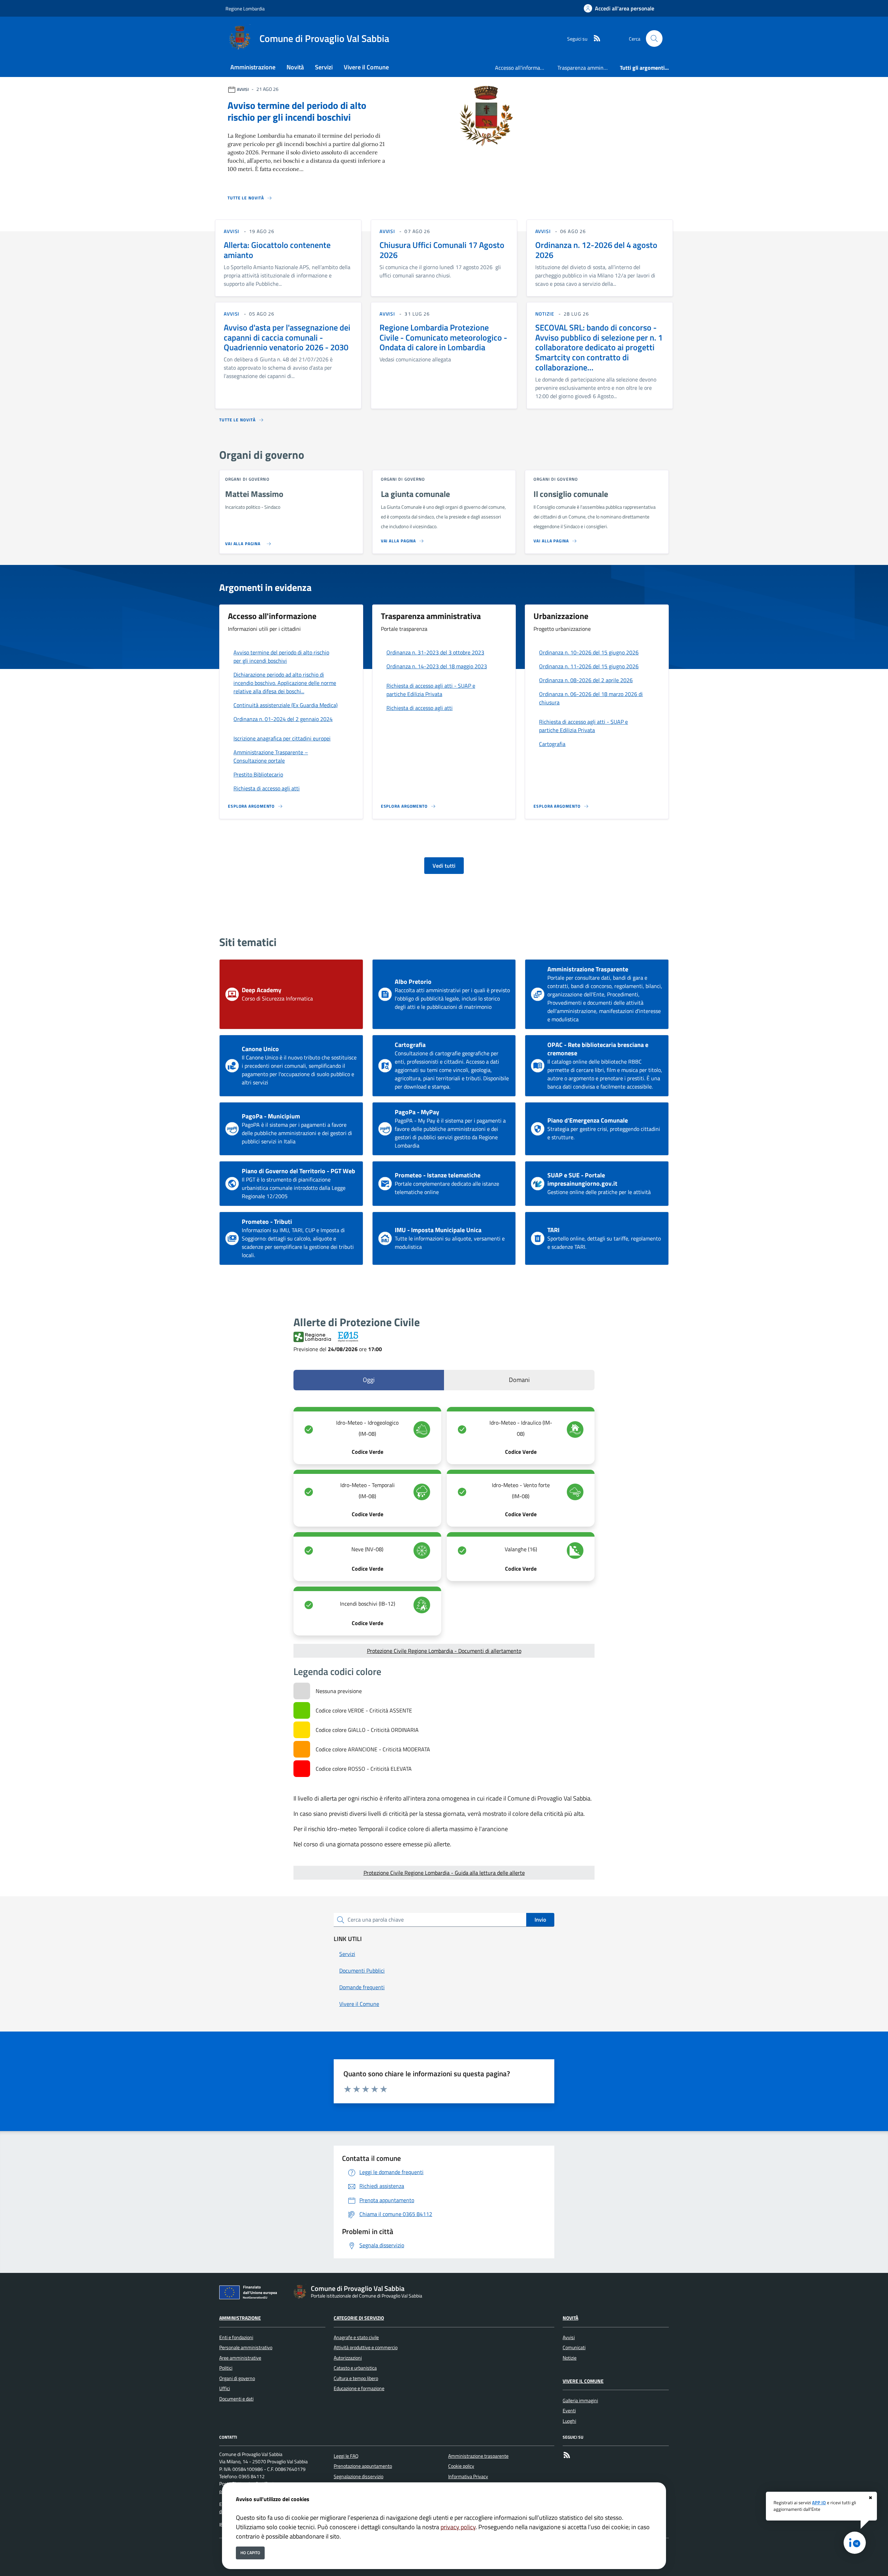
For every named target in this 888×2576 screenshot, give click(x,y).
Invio (540, 1920)
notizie (545, 314)
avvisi (232, 231)
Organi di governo (237, 2378)
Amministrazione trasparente (478, 2456)
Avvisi (569, 2337)
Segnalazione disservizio (358, 2476)
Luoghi (569, 2421)
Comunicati (574, 2347)
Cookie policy (461, 2466)
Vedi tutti (444, 866)
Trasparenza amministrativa (586, 68)
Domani (519, 1380)
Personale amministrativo (246, 2347)
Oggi (369, 1380)
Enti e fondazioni (236, 2337)
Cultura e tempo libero (356, 2378)
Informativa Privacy (468, 2476)
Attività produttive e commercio (366, 2347)
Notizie (570, 2358)
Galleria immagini (580, 2401)
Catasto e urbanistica (355, 2368)
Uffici (225, 2388)
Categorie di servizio (359, 2318)
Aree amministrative (240, 2358)
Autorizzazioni (348, 2358)
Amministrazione (240, 2318)
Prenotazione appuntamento (363, 2466)
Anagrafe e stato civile (356, 2337)
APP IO (819, 2502)
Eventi (569, 2411)
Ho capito (250, 2553)
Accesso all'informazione (523, 68)
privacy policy (458, 2527)
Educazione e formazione (359, 2388)
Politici (226, 2368)
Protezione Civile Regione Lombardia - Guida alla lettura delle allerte (444, 1873)
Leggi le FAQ (346, 2456)
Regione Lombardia (245, 8)
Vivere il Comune (583, 2381)
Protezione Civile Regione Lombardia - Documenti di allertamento (444, 1651)
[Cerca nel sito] (654, 38)
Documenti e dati (236, 2399)
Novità (570, 2318)
